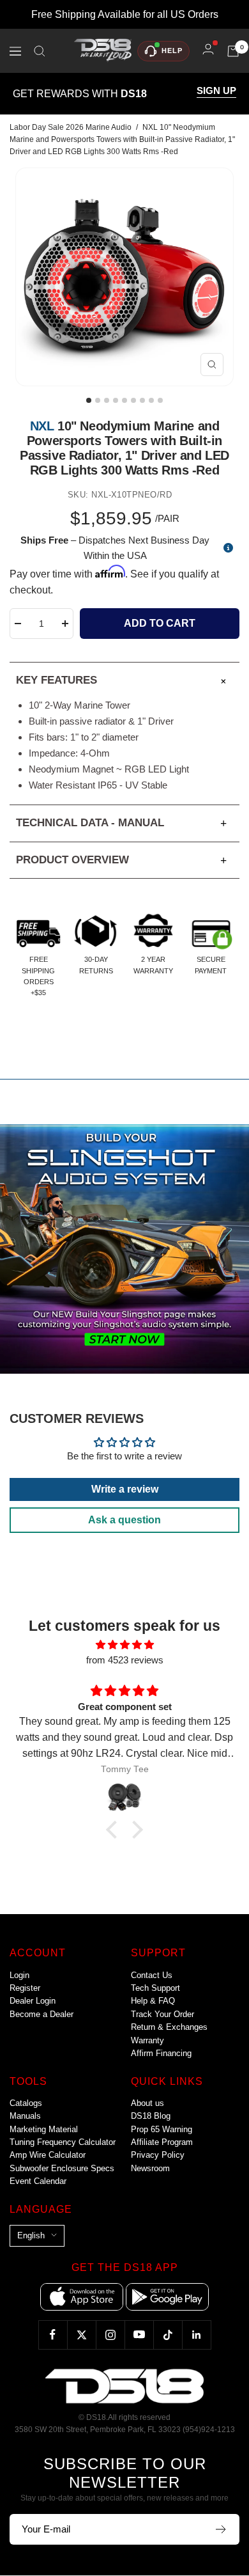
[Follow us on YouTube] (139, 2335)
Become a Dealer (41, 2014)
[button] (115, 1830)
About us (147, 2103)
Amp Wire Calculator (48, 2155)
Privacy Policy (158, 2155)
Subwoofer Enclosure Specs (62, 2168)
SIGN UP (216, 91)
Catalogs (26, 2103)
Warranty (147, 2040)
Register (25, 1988)
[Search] (40, 51)
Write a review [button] (125, 1489)
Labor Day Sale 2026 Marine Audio (71, 127)
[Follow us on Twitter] (81, 2335)
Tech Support (155, 1988)
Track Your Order (162, 2014)
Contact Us (152, 1975)
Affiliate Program (162, 2142)
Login (19, 1975)
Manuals (25, 2116)
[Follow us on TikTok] (168, 2335)
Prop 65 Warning (162, 2129)
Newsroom (150, 2168)
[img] (124, 1645)
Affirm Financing (161, 2053)
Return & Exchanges (169, 2027)
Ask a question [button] (124, 1520)
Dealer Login (33, 2001)
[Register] (221, 2529)
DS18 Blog (151, 2116)
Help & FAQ (153, 2001)
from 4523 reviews (125, 1660)
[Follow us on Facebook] (53, 2335)
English (31, 2235)
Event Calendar (38, 2181)
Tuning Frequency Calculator (63, 2142)
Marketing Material (44, 2129)
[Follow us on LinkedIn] (196, 2335)
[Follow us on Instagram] (110, 2335)
